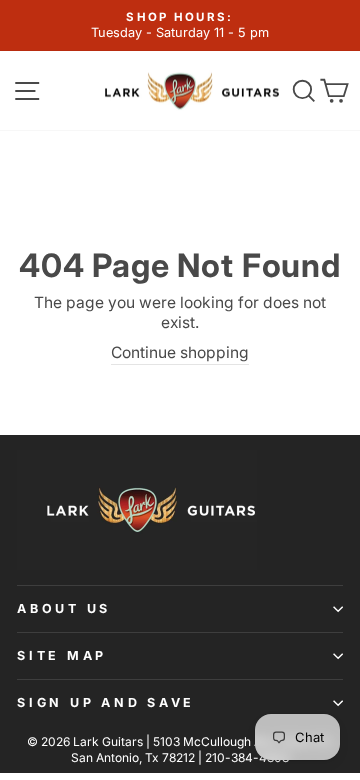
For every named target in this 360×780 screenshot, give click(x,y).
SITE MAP (62, 655)
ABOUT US (64, 608)
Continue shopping (180, 352)
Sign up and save (106, 702)
